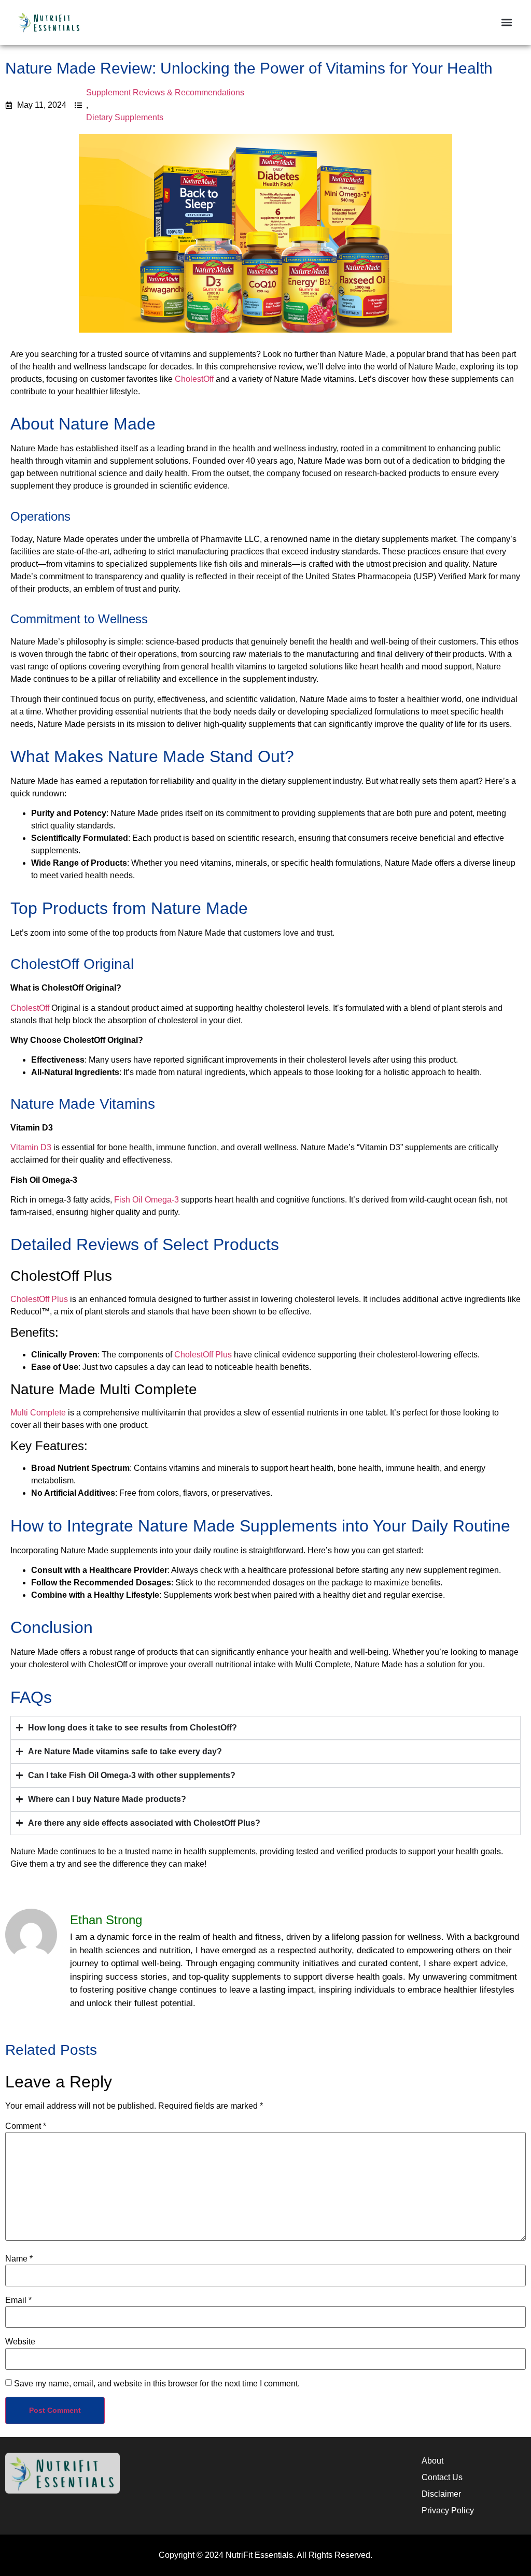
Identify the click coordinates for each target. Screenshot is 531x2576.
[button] (507, 23)
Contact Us (442, 2477)
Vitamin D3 (31, 1147)
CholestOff (194, 379)
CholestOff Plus (39, 1299)
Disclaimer (441, 2494)
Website (20, 2342)
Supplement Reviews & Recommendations (165, 92)
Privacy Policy (448, 2510)
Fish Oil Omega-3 (146, 1200)
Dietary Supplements (125, 117)
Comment (26, 2126)
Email (18, 2300)
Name (19, 2259)
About (432, 2461)
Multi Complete (38, 1413)
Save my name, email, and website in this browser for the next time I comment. (157, 2384)
